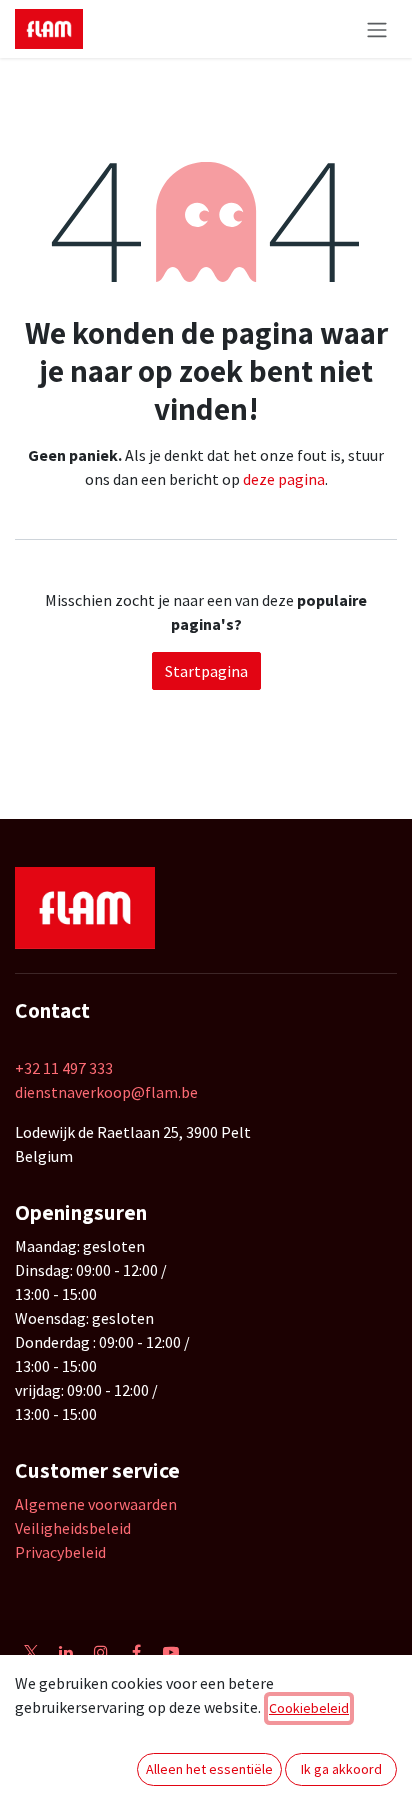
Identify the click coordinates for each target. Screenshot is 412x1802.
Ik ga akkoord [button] (341, 1769)
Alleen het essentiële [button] (209, 1769)
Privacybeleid (60, 1552)
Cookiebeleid (309, 1708)
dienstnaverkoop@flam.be (106, 1092)
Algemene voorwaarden (96, 1504)
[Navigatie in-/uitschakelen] (377, 29)
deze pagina (284, 479)
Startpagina (206, 671)
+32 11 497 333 (64, 1068)
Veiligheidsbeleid (73, 1528)
